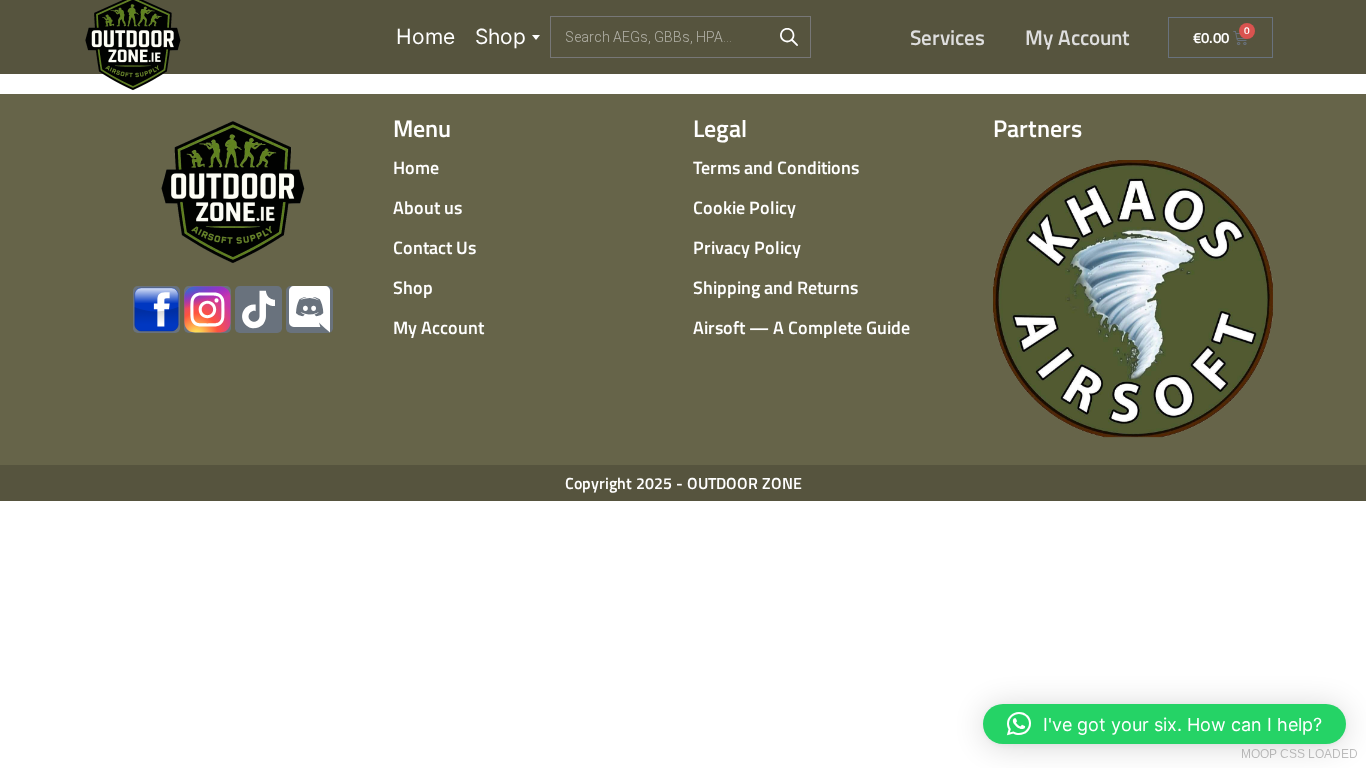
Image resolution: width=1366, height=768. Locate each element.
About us (427, 207)
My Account (1077, 37)
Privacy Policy (747, 247)
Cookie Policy (744, 207)
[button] (1164, 724)
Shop (500, 36)
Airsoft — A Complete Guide (801, 327)
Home (425, 36)
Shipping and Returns (775, 287)
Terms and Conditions (776, 167)
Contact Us (434, 247)
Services (947, 37)
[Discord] (309, 309)
